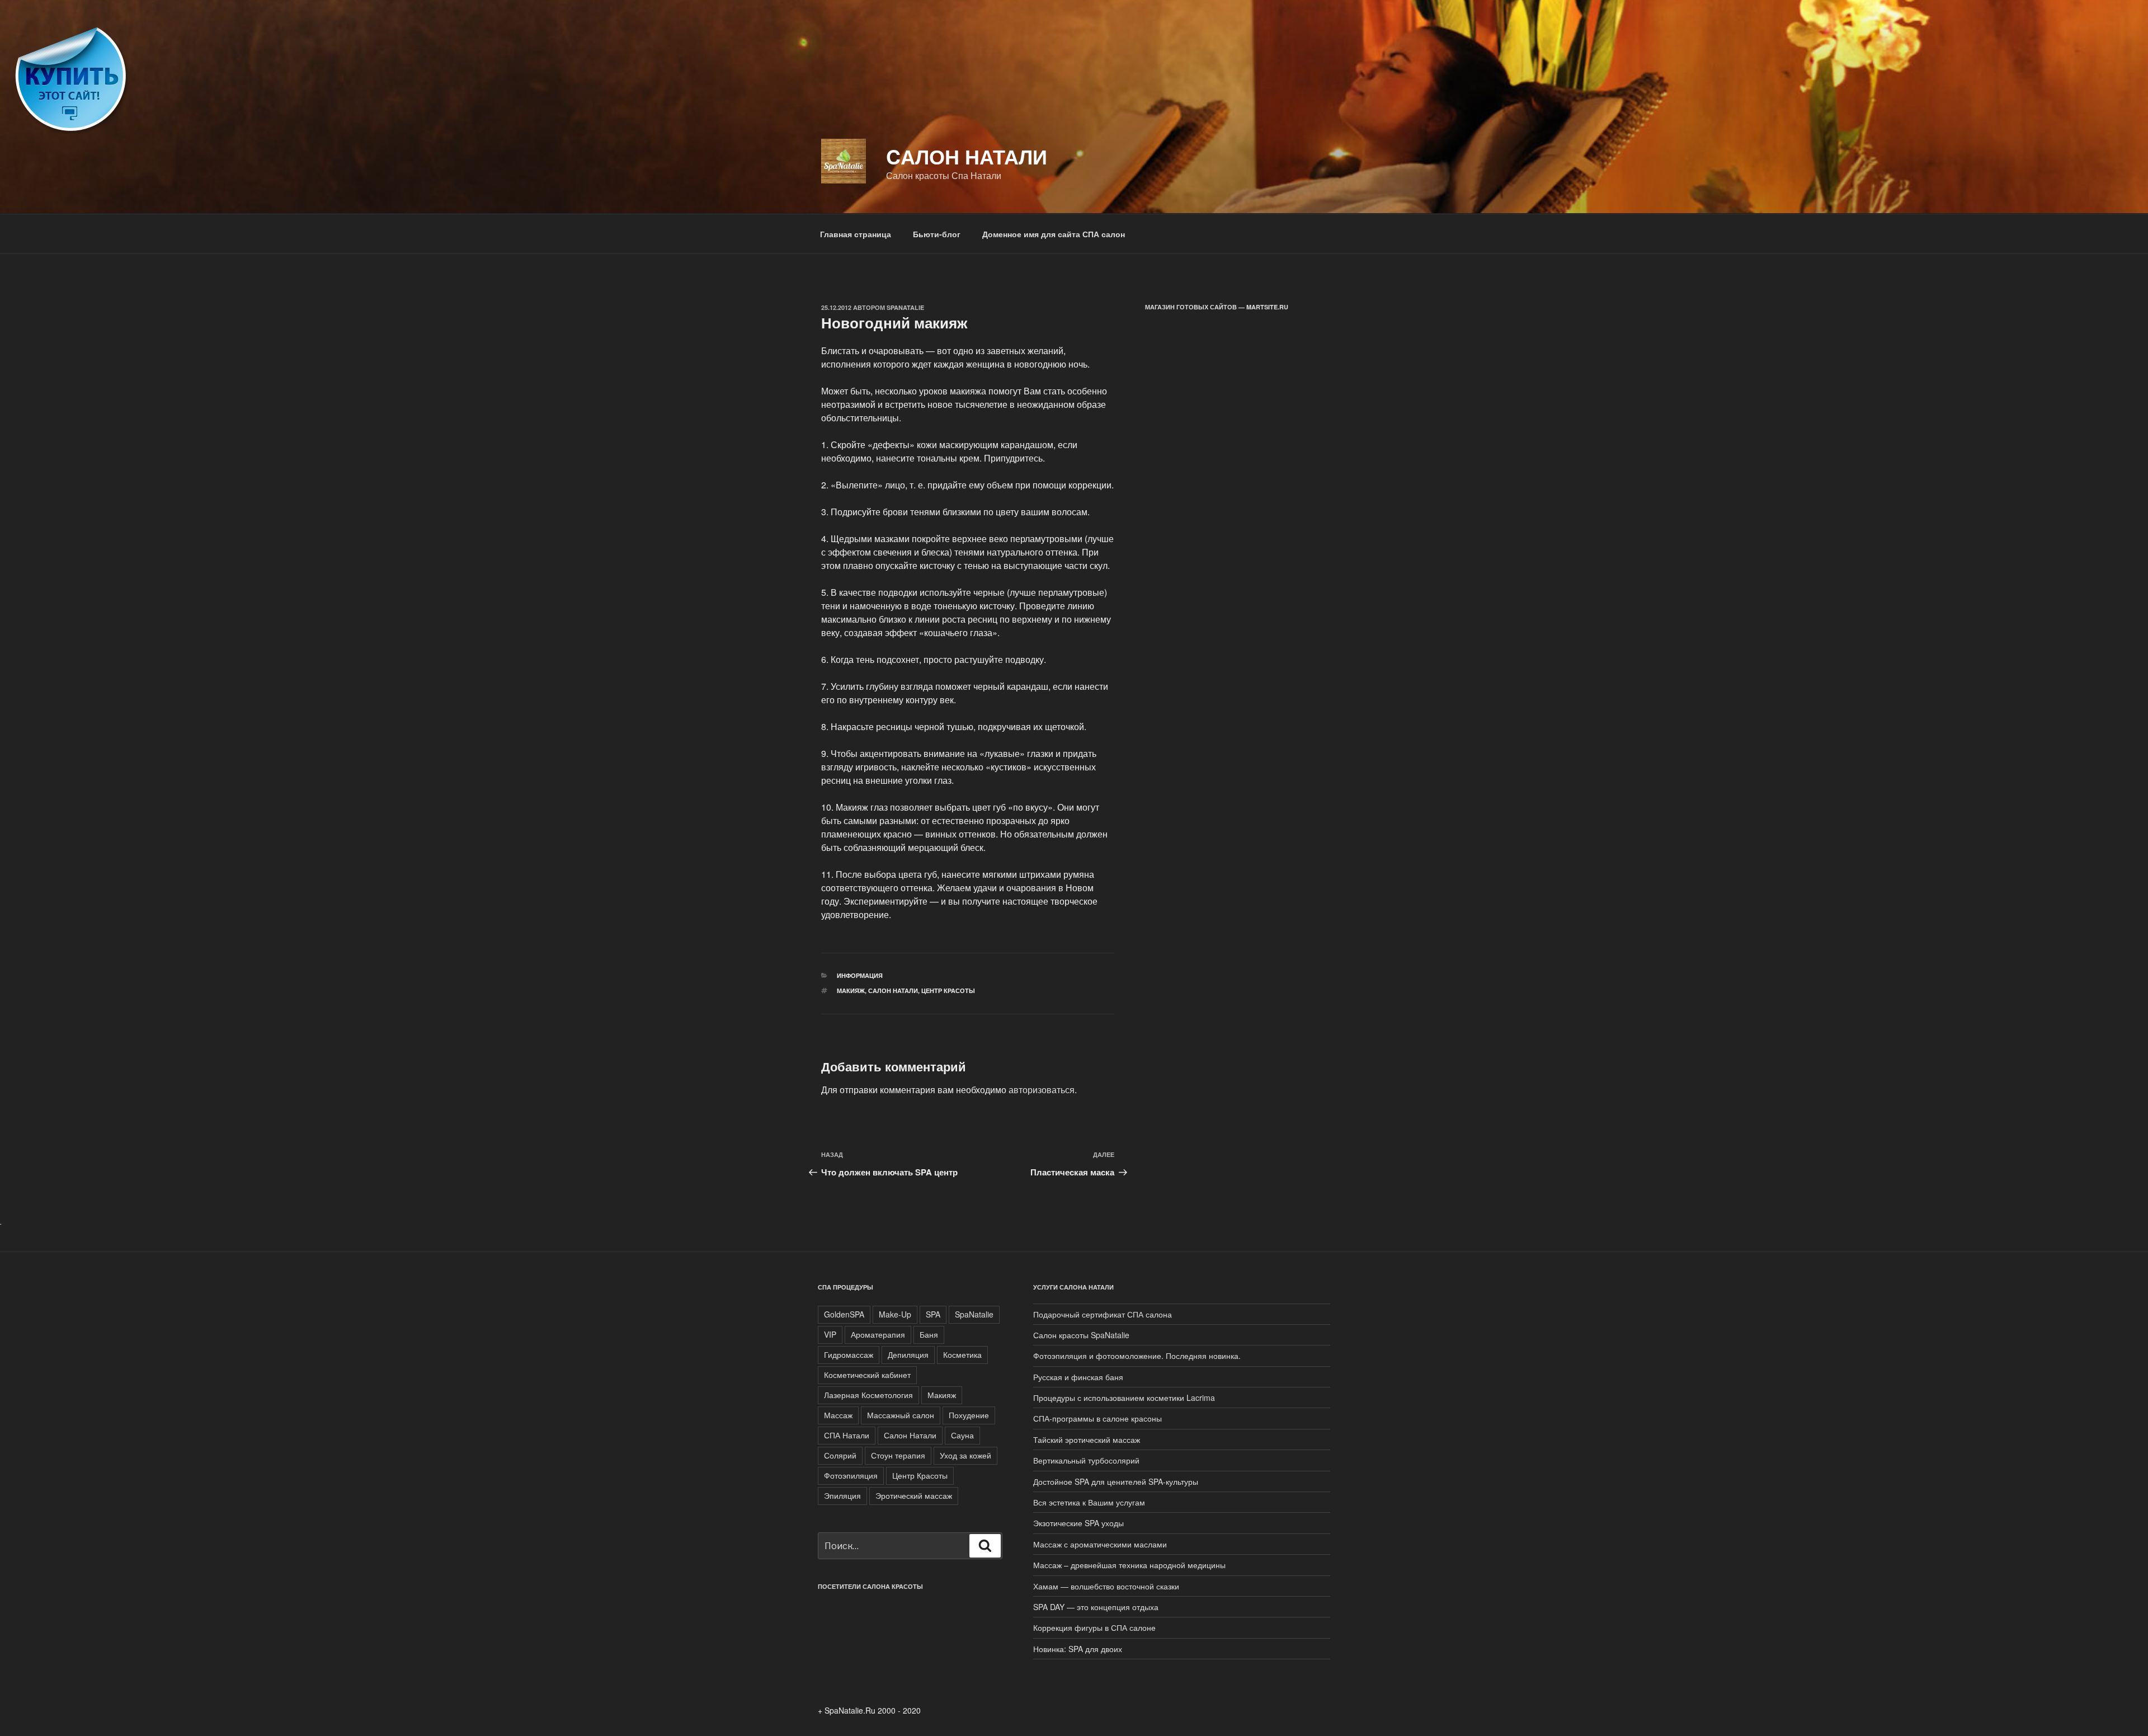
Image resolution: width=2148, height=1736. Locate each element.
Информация (860, 975)
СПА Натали (847, 1435)
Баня (929, 1334)
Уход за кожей (965, 1455)
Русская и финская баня (1078, 1377)
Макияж (851, 991)
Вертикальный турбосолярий (1086, 1460)
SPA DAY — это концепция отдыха (1096, 1607)
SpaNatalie (905, 307)
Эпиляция (842, 1495)
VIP (830, 1334)
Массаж (838, 1415)
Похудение (969, 1415)
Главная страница (856, 234)
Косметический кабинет (867, 1375)
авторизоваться (1042, 1090)
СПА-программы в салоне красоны (1097, 1418)
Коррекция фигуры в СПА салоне (1094, 1627)
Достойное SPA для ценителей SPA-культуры (1116, 1481)
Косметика (962, 1354)
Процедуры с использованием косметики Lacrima (1124, 1398)
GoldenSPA (844, 1314)
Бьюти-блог (937, 234)
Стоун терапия (898, 1455)
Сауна (962, 1435)
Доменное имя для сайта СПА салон (1054, 234)
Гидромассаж (849, 1354)
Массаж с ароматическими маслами (1100, 1544)
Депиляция (908, 1354)
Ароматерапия (878, 1334)
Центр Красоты (948, 991)
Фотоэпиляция (851, 1475)
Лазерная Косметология (868, 1395)
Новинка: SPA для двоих (1078, 1649)
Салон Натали (893, 991)
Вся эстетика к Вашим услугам (1089, 1502)
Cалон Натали (967, 156)
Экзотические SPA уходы (1078, 1523)
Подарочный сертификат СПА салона (1103, 1314)
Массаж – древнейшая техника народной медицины (1129, 1565)
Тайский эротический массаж (1087, 1439)
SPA (933, 1314)
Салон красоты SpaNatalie (1081, 1335)
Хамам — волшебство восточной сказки (1106, 1586)
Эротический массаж (914, 1495)
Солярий (840, 1455)
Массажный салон (901, 1415)
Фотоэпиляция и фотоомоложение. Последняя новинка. (1137, 1356)
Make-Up (895, 1314)
